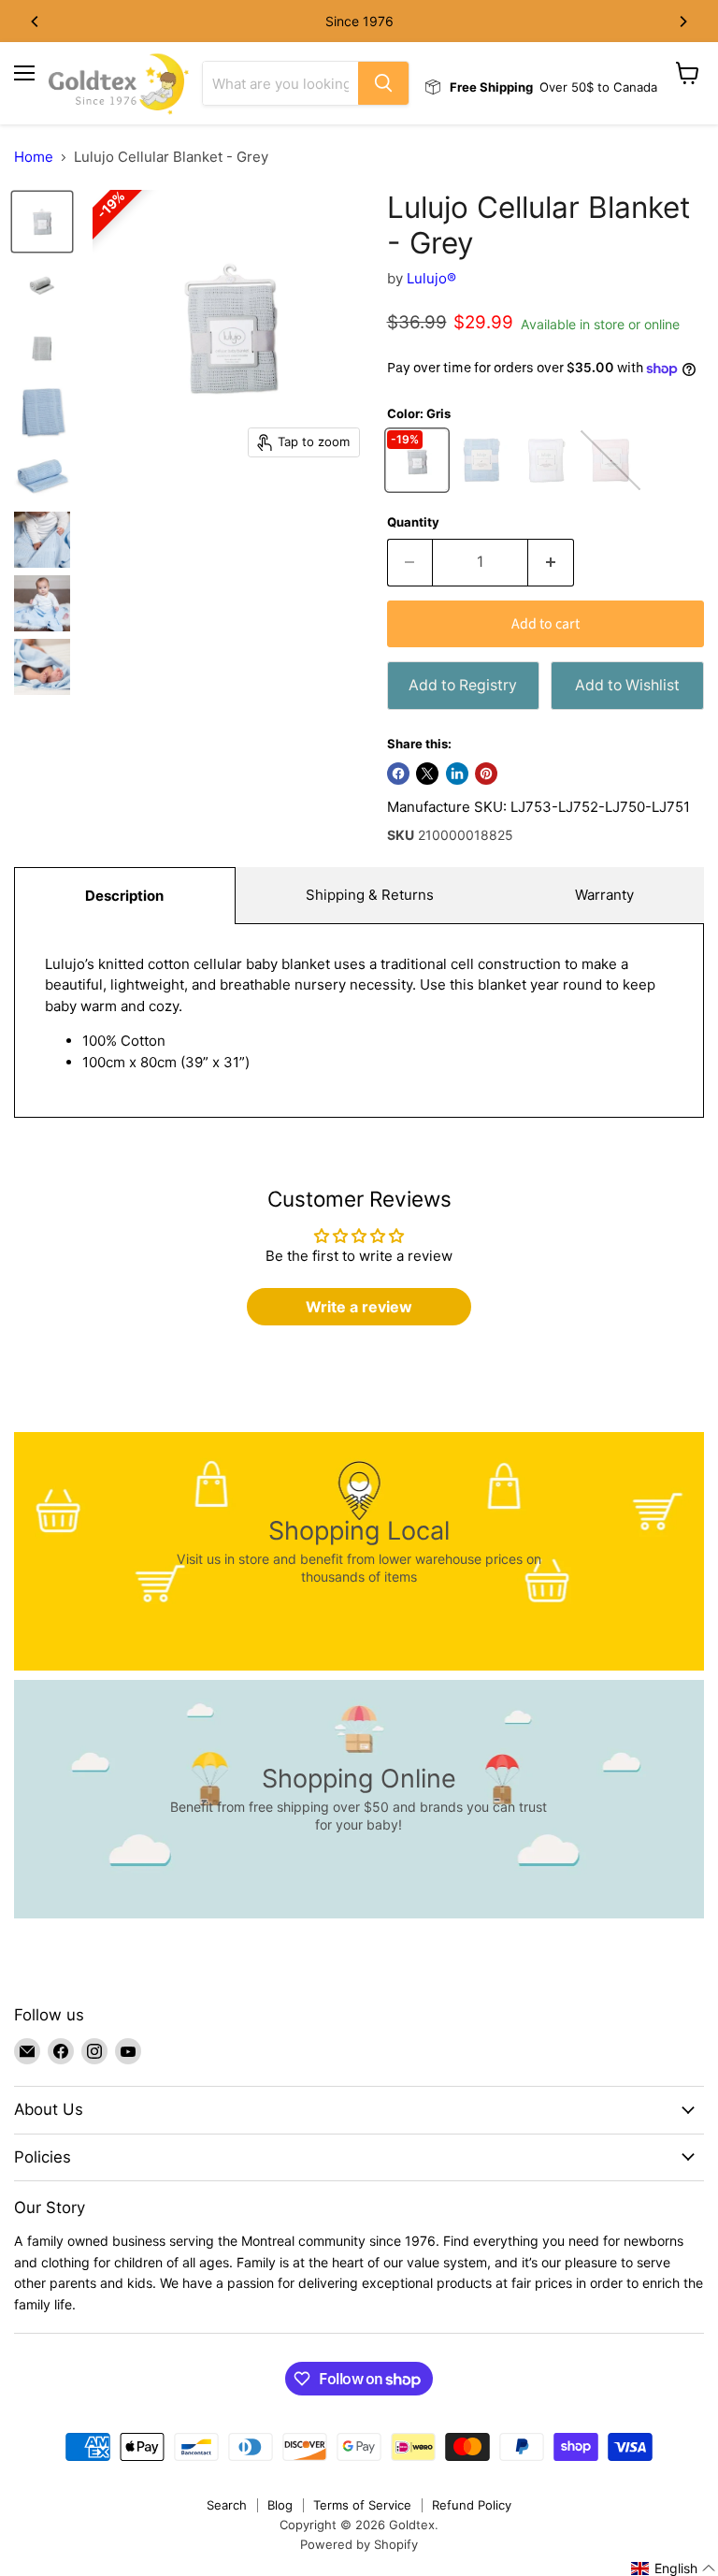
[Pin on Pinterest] (486, 774)
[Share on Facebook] (398, 774)
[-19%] (419, 485)
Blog (280, 2505)
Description (124, 896)
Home (34, 157)
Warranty (604, 895)
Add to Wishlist (627, 685)
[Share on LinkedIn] (457, 774)
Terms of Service (362, 2505)
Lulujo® (431, 278)
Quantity (413, 522)
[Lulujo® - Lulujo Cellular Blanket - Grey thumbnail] (42, 222)
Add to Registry (463, 685)
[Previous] (36, 22)
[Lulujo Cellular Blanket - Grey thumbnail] (42, 412)
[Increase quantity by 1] (551, 562)
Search (227, 2505)
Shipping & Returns (370, 895)
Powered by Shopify (359, 2544)
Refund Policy (472, 2505)
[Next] (682, 22)
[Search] (383, 83)
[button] (674, 2569)
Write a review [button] (359, 1307)
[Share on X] (427, 774)
